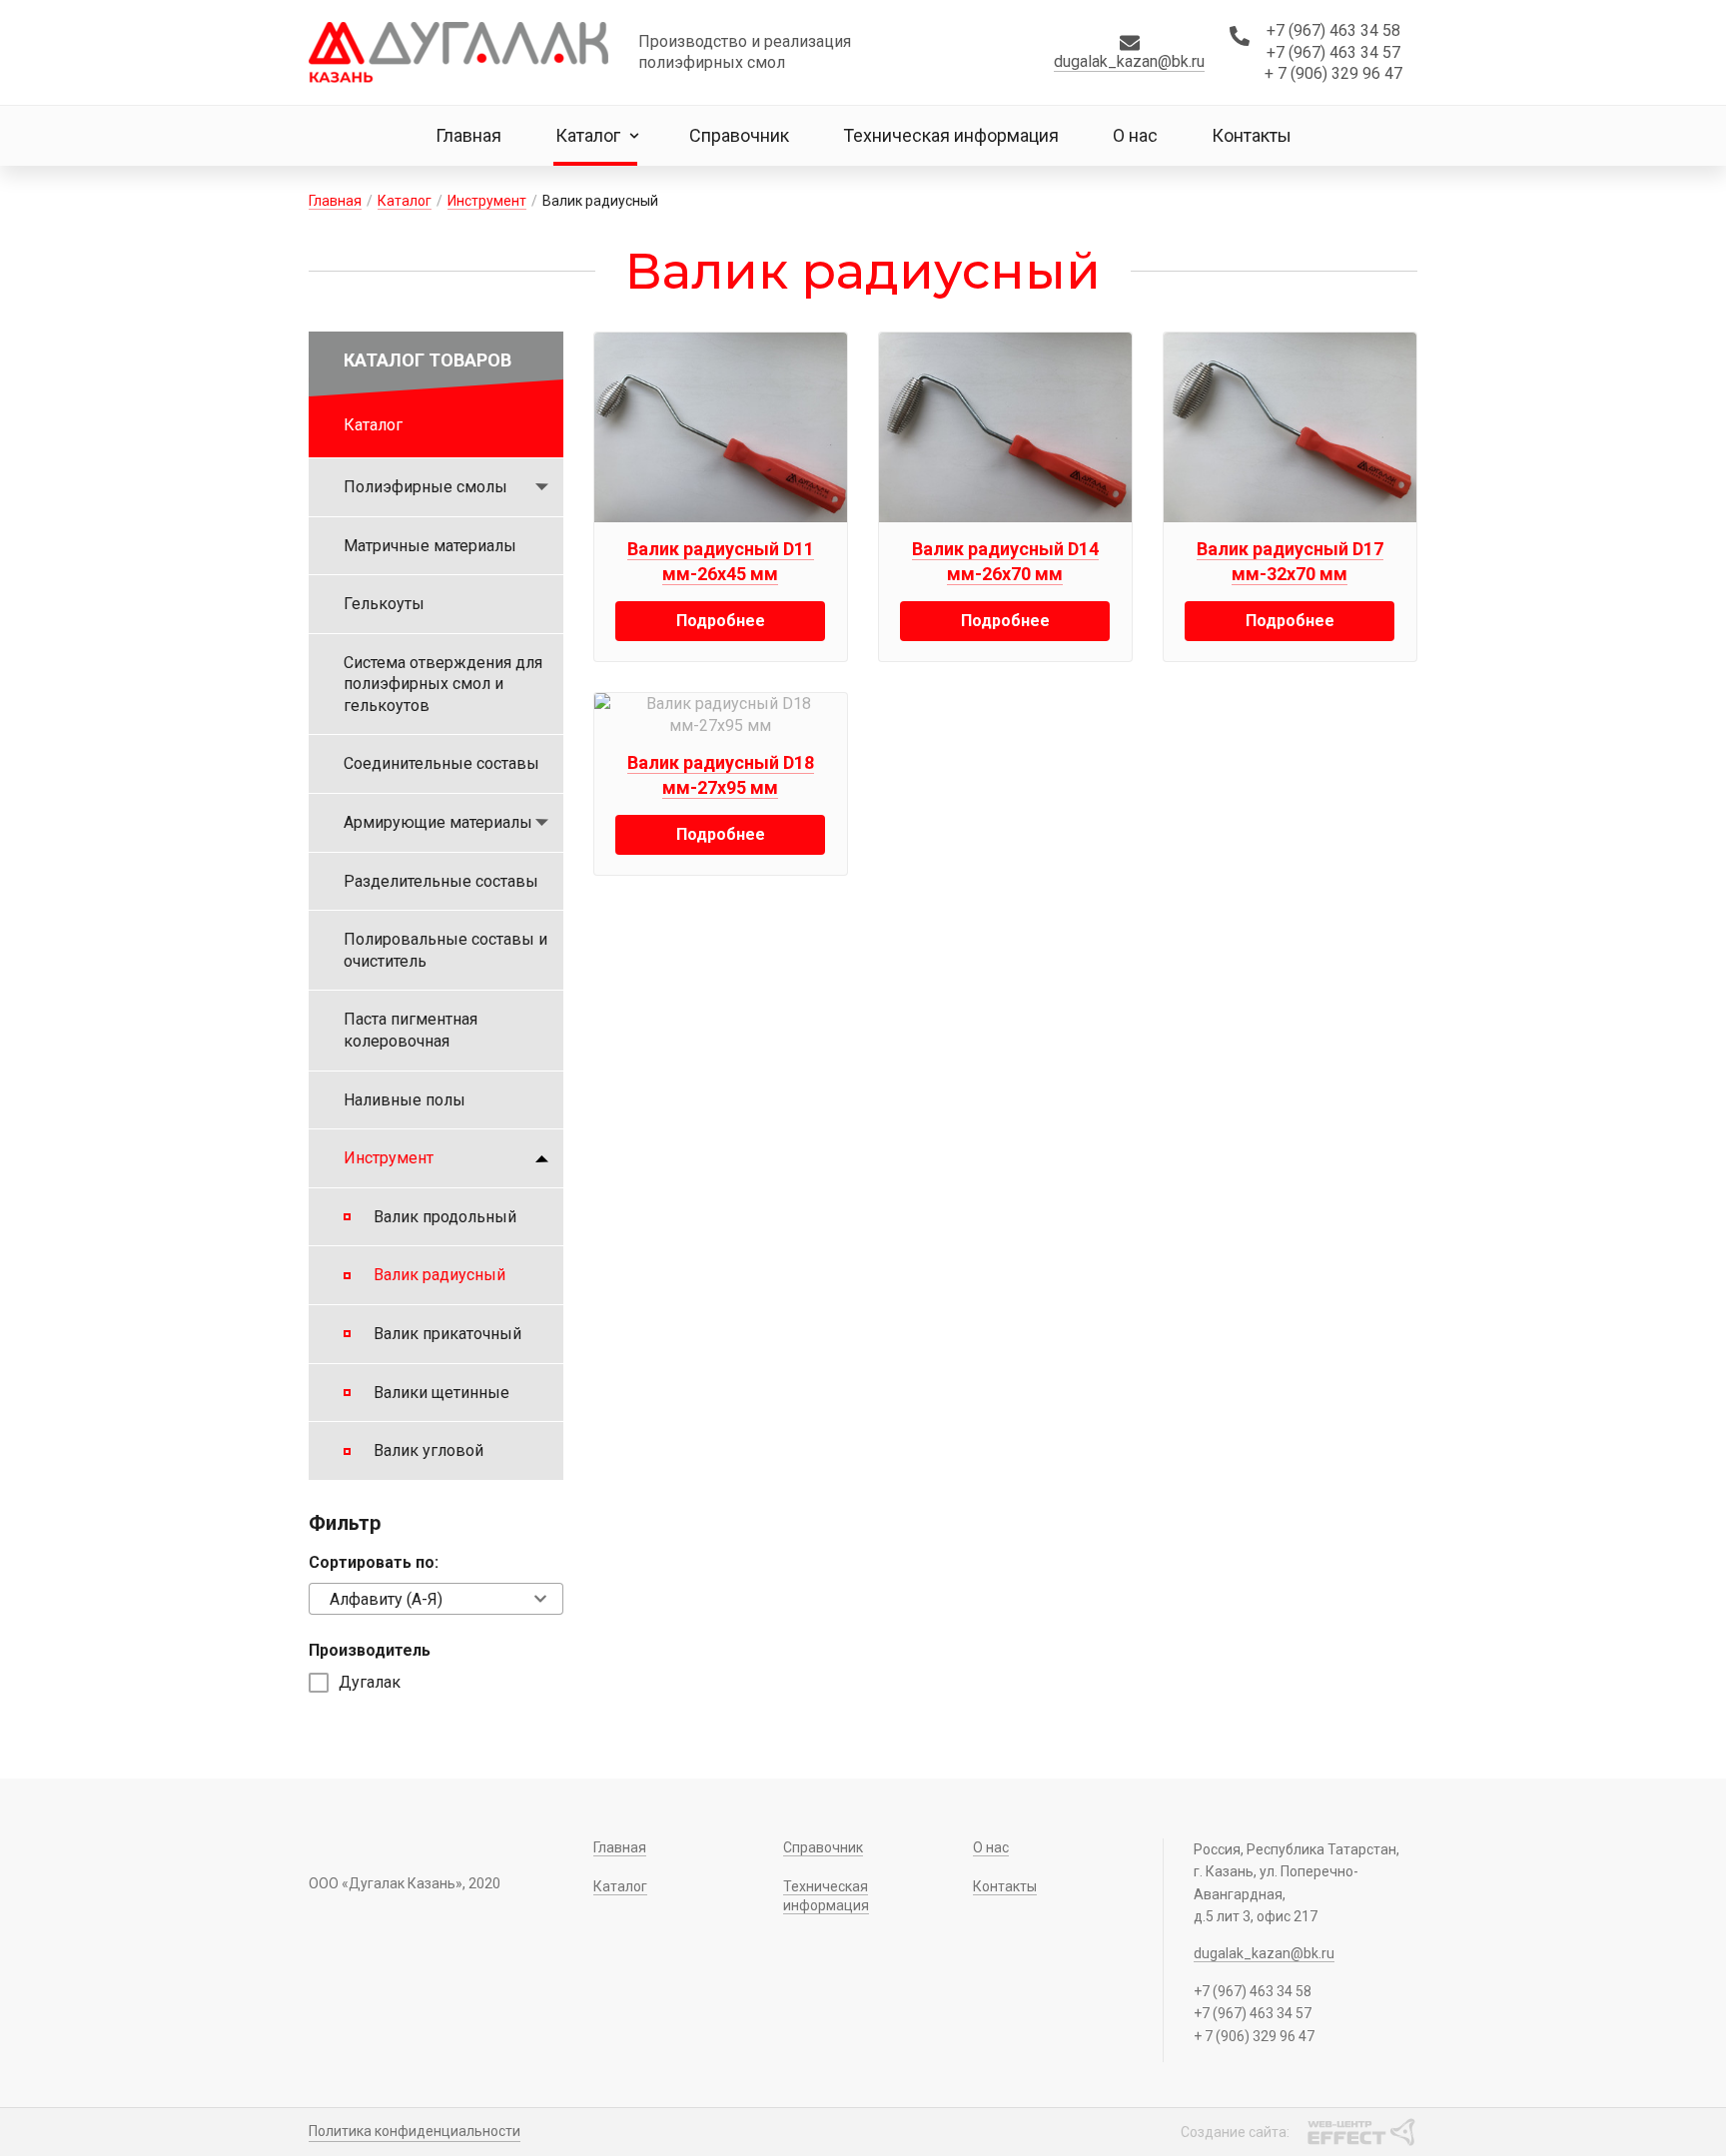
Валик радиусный (439, 1275)
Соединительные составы (441, 763)
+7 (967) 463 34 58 (1333, 30)
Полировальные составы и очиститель (445, 950)
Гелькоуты (384, 604)
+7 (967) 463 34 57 (1333, 52)
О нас (1135, 135)
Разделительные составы (441, 881)
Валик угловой (429, 1450)
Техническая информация (951, 135)
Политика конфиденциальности (415, 2131)
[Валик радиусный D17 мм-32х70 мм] (1290, 427)
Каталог (588, 135)
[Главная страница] (458, 52)
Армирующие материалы (438, 822)
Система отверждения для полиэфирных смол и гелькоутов (443, 684)
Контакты (1252, 135)
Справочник (739, 135)
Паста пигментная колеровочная (411, 1030)
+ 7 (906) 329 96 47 (1333, 73)
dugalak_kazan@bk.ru (1129, 61)
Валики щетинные (441, 1393)
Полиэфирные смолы (426, 487)
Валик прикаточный (447, 1334)
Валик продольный (445, 1217)
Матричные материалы (430, 546)
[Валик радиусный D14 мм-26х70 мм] (1005, 427)
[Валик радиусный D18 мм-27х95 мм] (721, 715)
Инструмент (487, 201)
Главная (468, 135)
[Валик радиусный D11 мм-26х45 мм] (721, 427)
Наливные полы (405, 1100)
